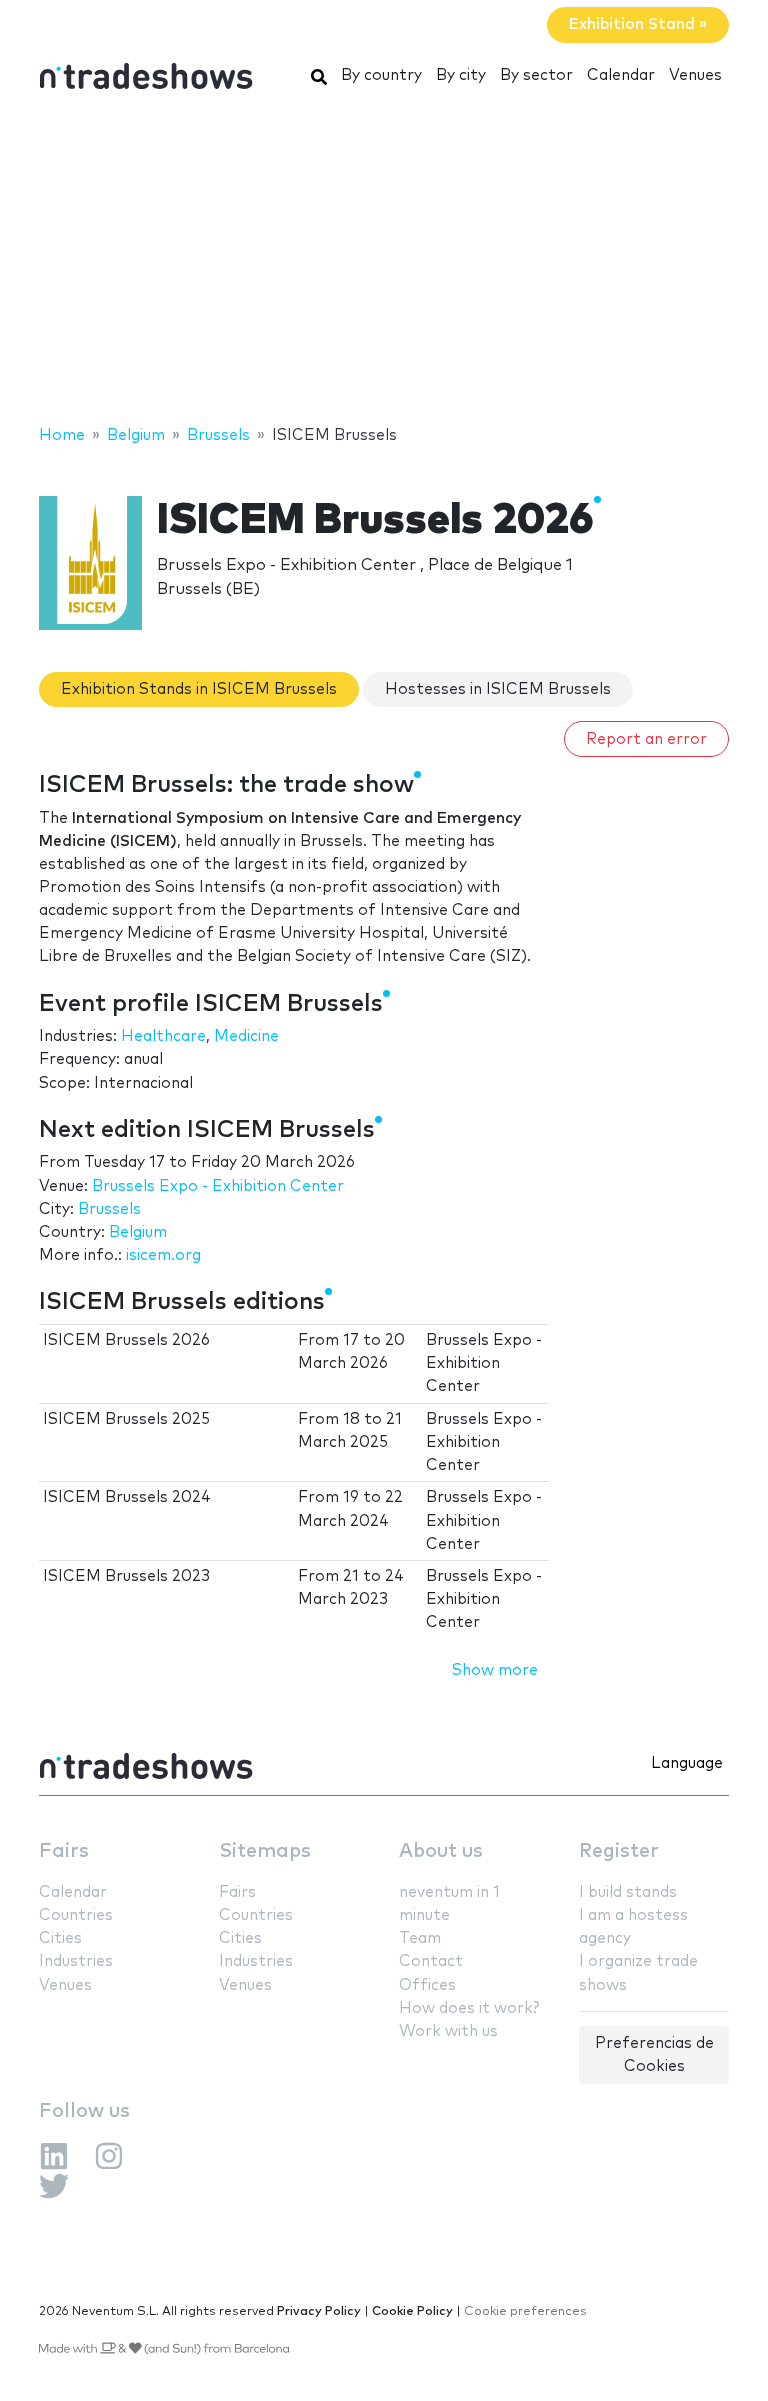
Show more (495, 1670)
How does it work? (469, 2008)
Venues (695, 75)
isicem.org (163, 1255)
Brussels (109, 1209)
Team (420, 1938)
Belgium (138, 1232)
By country (381, 75)
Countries (76, 1915)
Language (687, 1763)
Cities (60, 1938)
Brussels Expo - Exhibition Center (218, 1186)
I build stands (628, 1892)
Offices (427, 1985)
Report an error (646, 739)
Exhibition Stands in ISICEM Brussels (199, 689)
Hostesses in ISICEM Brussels (498, 689)
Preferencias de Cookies (654, 2055)
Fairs (64, 1851)
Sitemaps (265, 1851)
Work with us (448, 2031)
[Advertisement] (384, 263)
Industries (76, 1961)
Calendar (621, 75)
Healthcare (163, 1036)
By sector (536, 75)
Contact (431, 1961)
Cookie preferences (525, 2311)
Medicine (246, 1036)
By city (461, 75)
